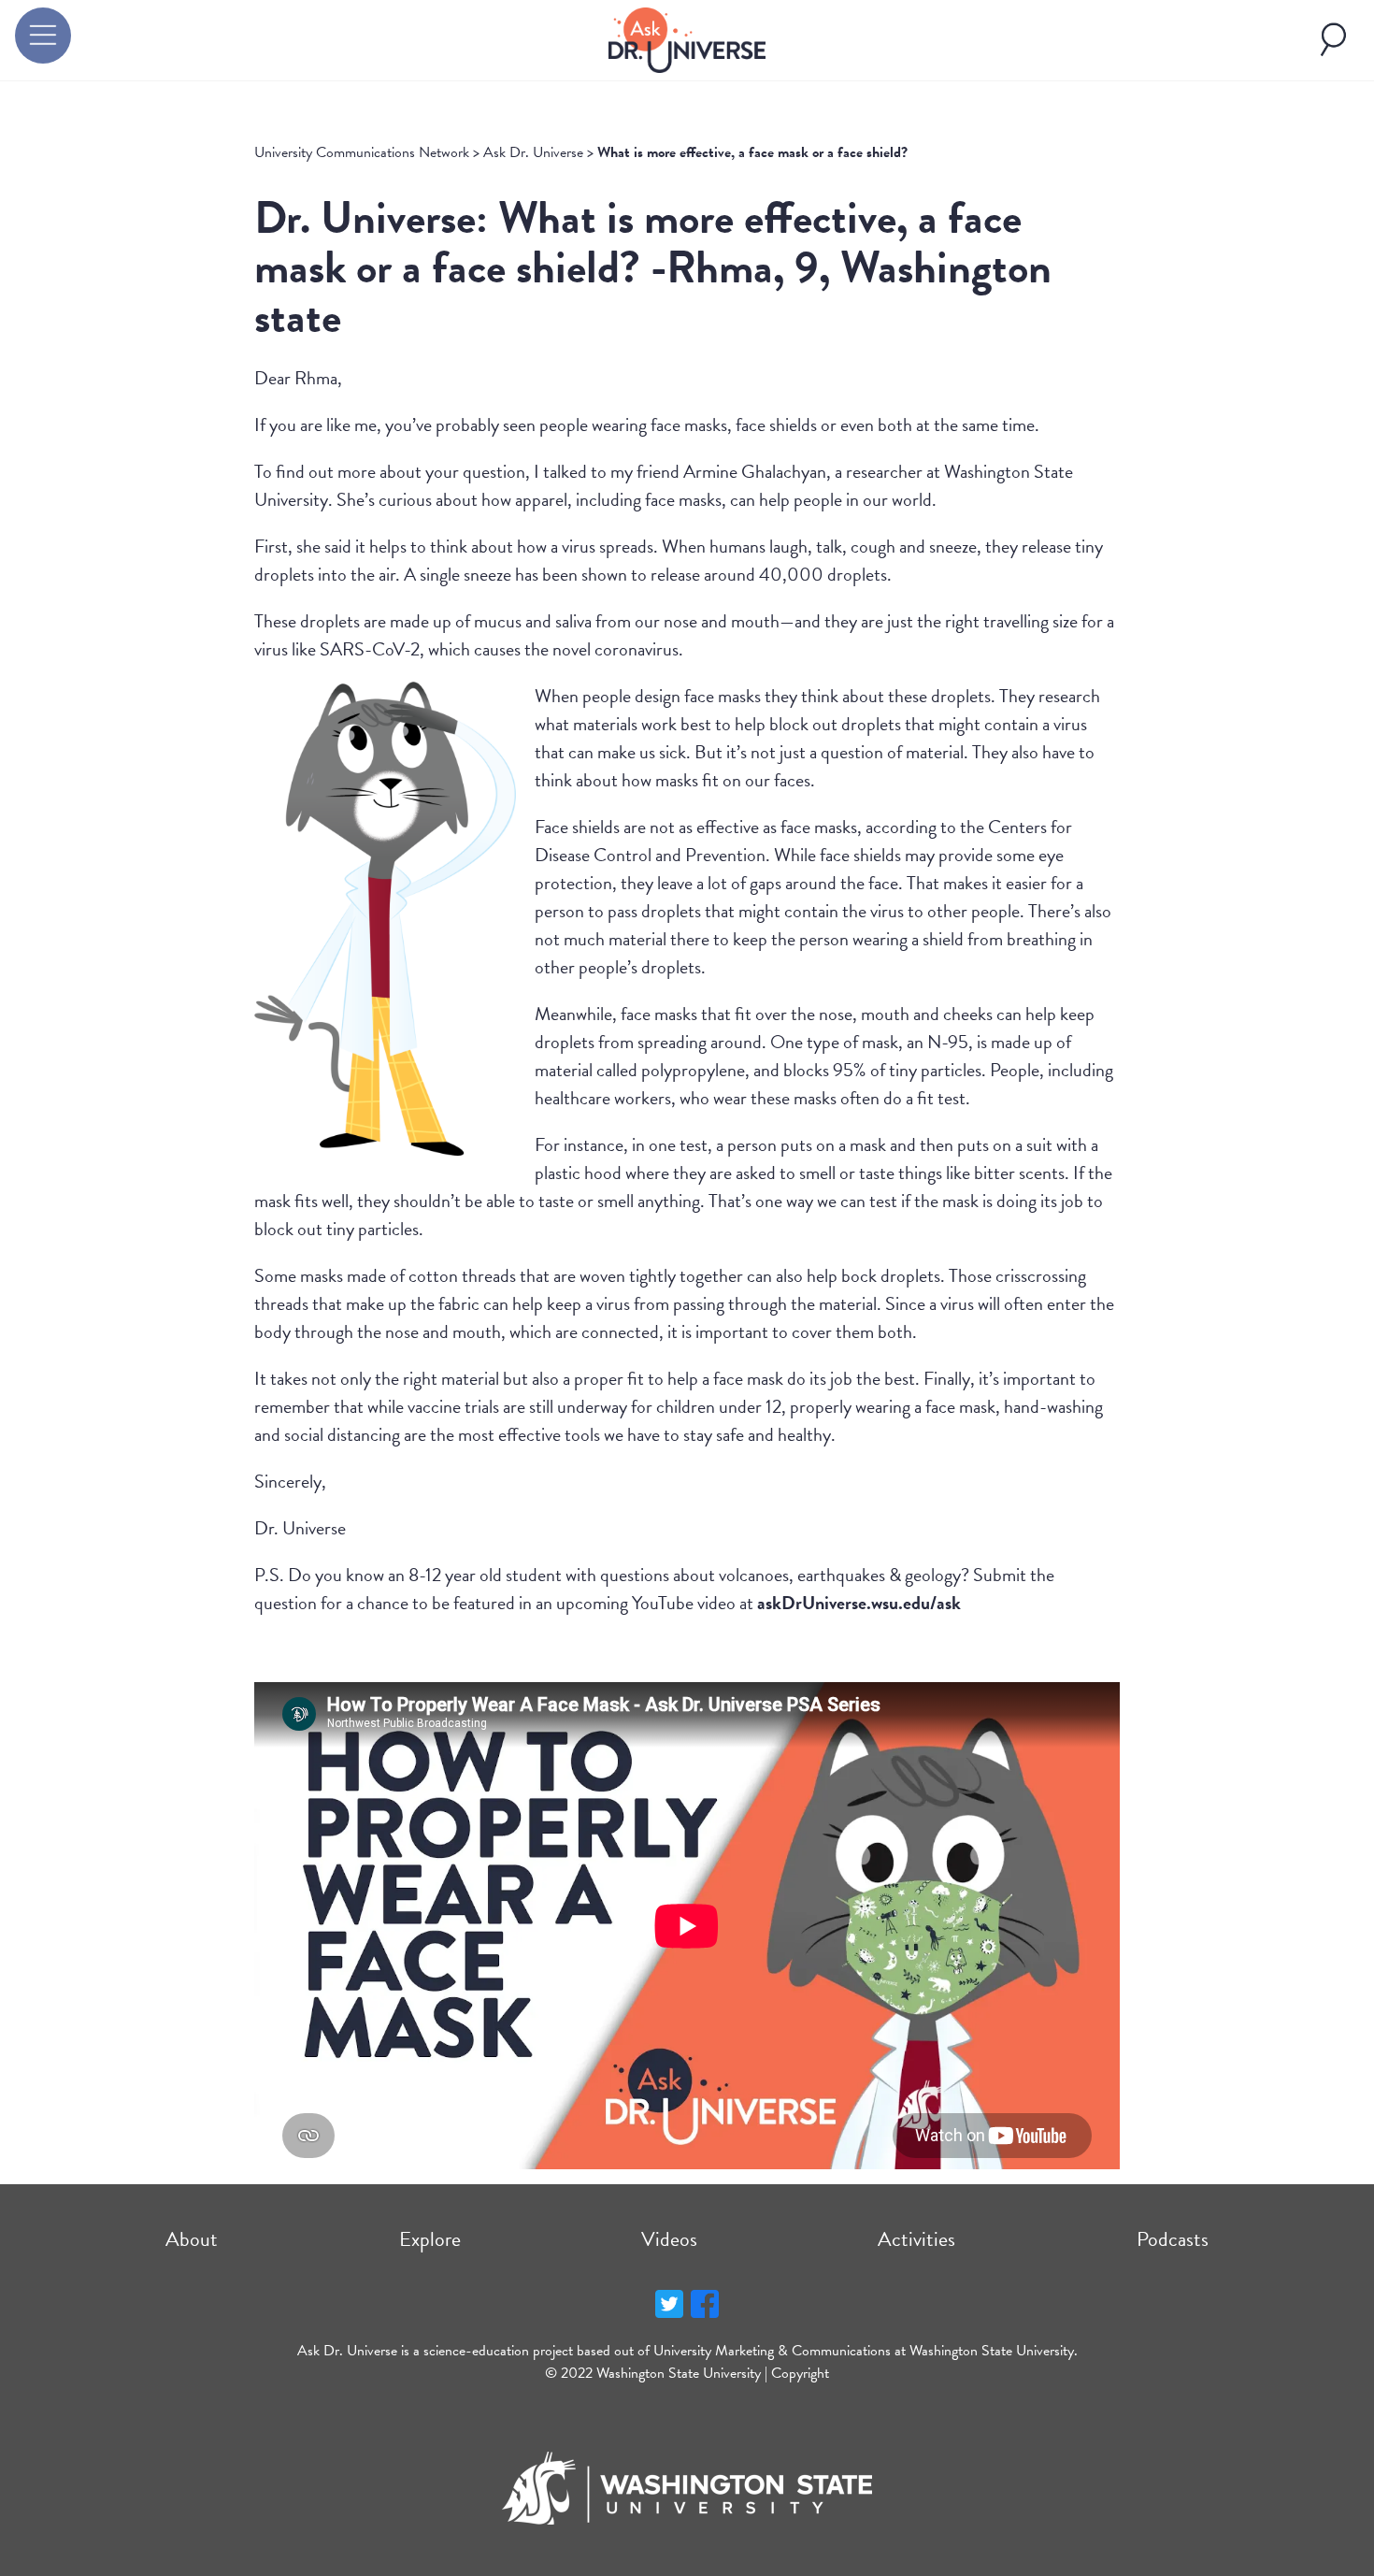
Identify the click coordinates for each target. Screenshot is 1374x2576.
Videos (669, 2239)
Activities (916, 2239)
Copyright (800, 2373)
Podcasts (1173, 2239)
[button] (43, 36)
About (192, 2239)
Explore (430, 2239)
